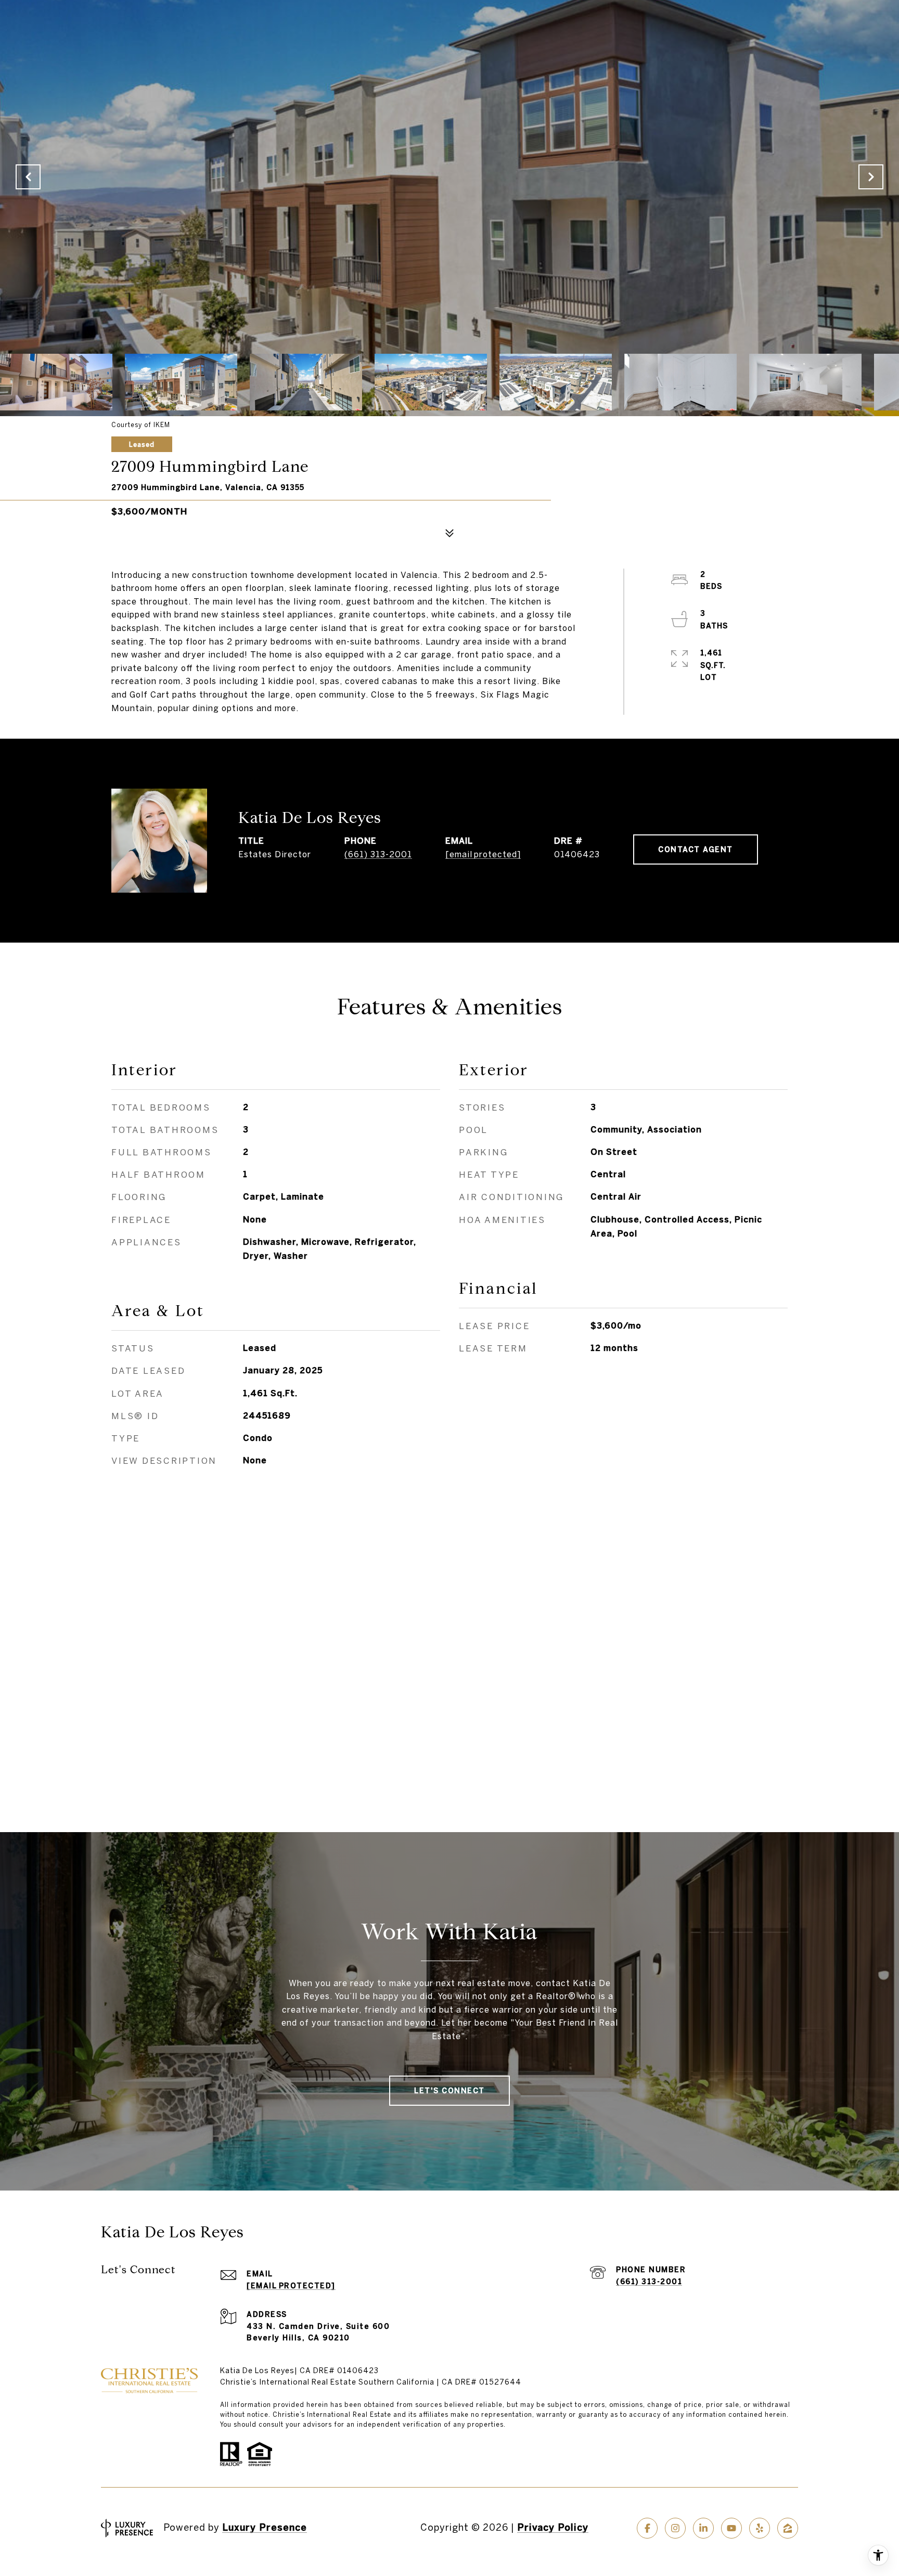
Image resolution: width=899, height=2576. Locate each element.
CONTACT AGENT (696, 849)
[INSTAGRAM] (675, 2528)
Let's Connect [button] (449, 2091)
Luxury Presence (265, 2527)
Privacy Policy (553, 2527)
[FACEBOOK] (647, 2528)
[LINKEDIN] (703, 2528)
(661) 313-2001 (378, 854)
